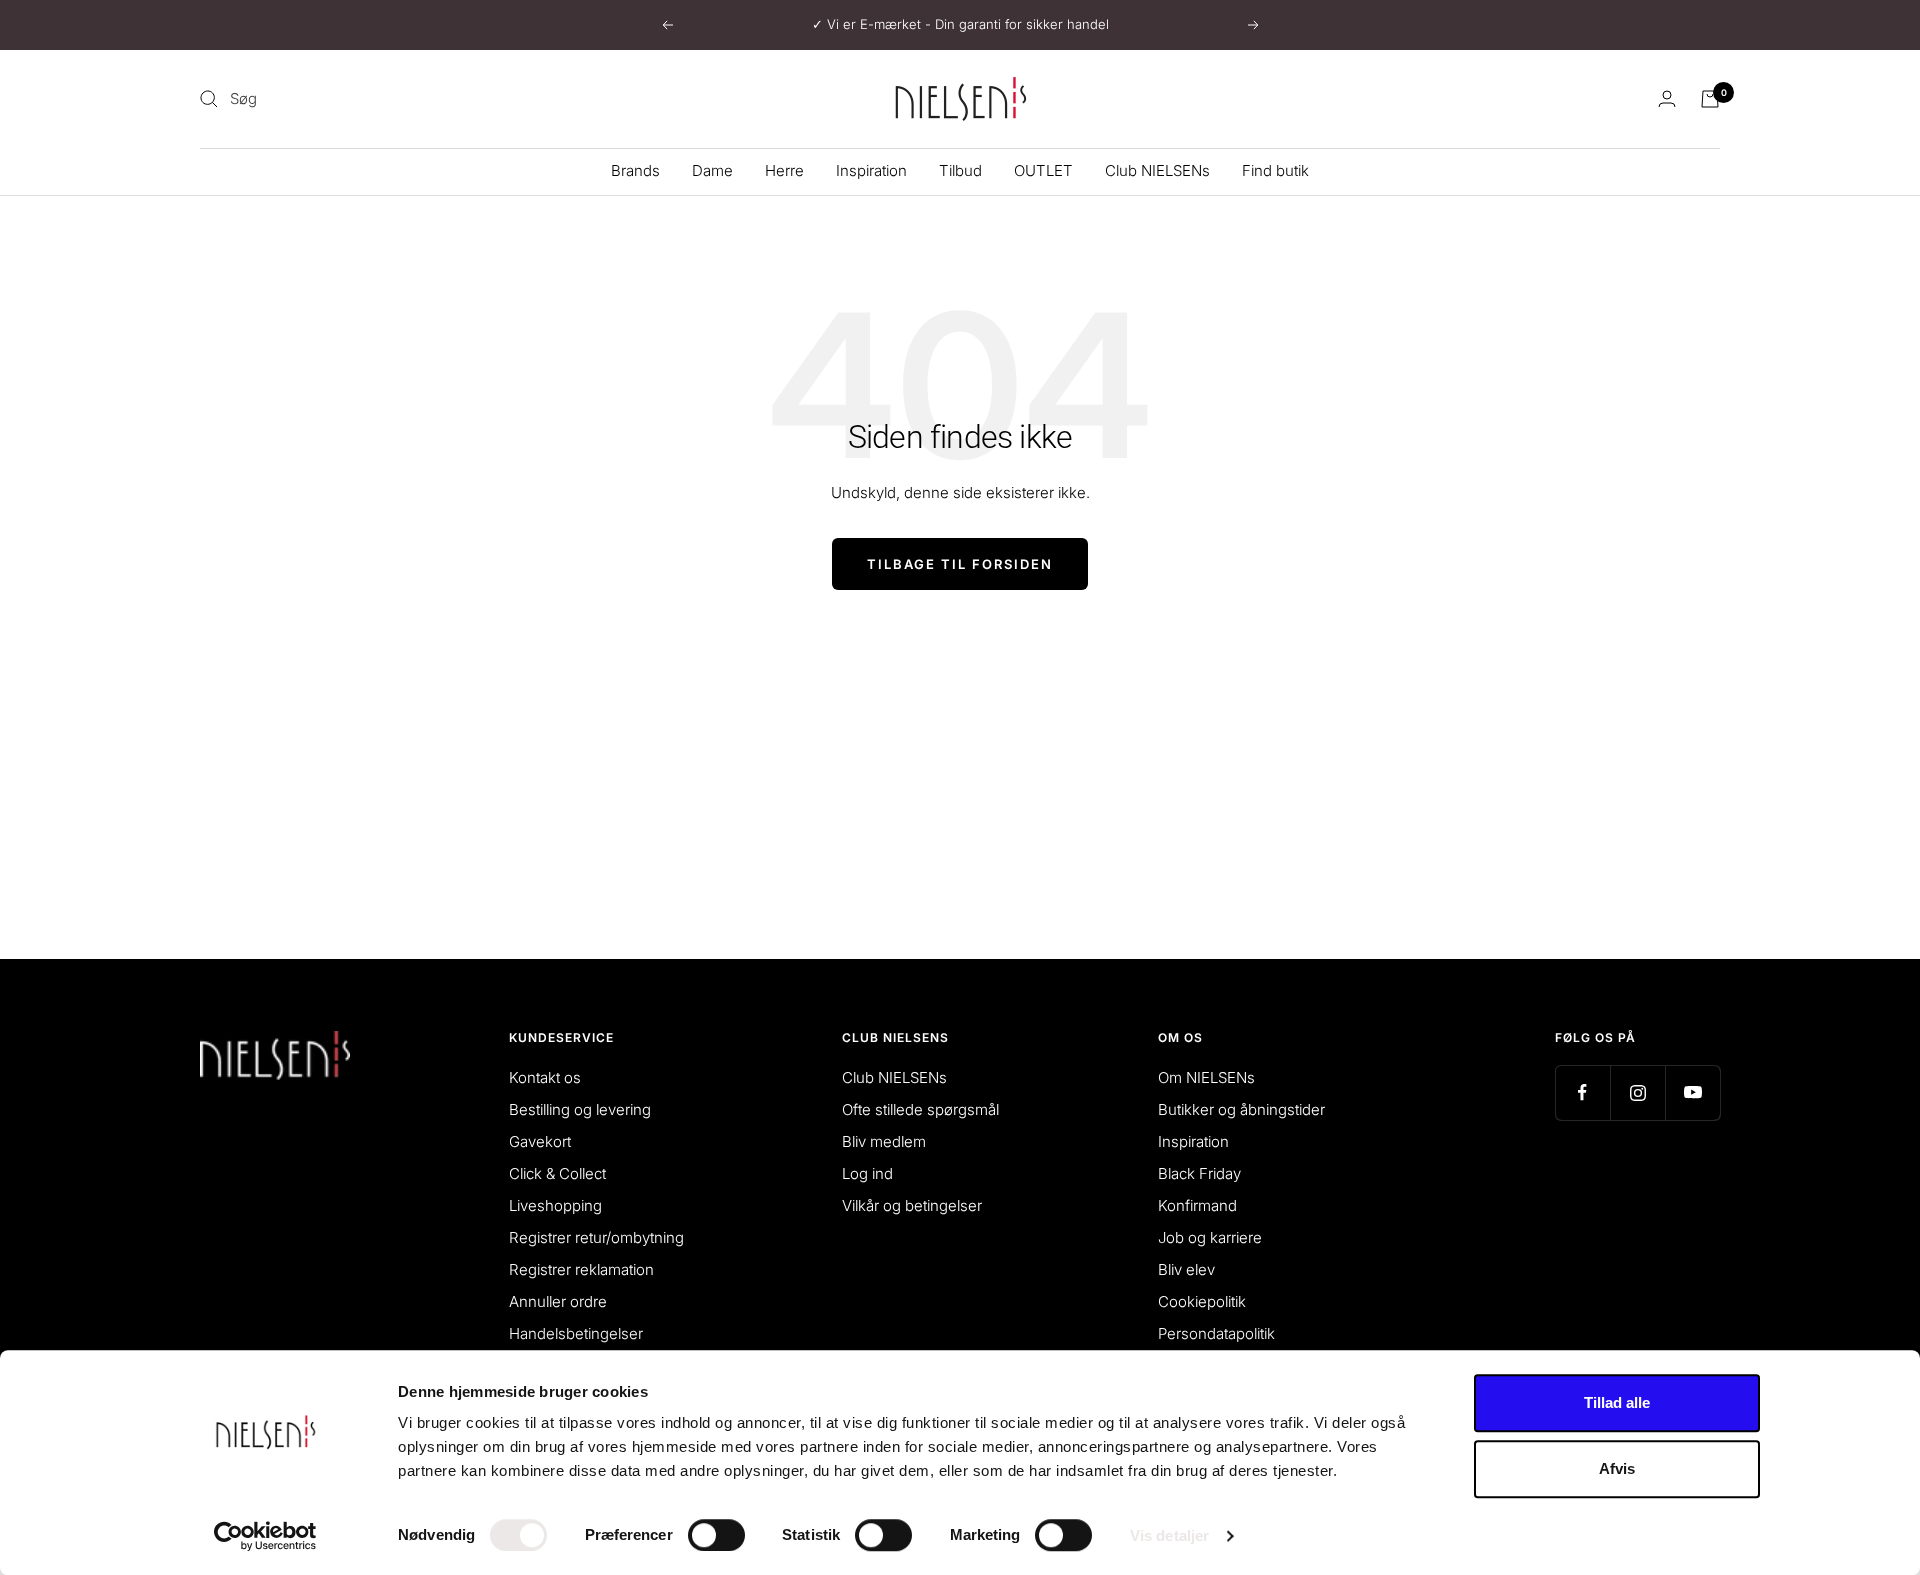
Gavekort (540, 1141)
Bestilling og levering (580, 1109)
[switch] (716, 1535)
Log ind (867, 1173)
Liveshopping (555, 1205)
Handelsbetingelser (576, 1333)
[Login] (1667, 98)
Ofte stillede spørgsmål (920, 1109)
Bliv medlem (884, 1141)
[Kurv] (1710, 99)
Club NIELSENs (1157, 170)
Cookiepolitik (1202, 1301)
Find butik (1275, 170)
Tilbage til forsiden (960, 564)
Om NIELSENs (1206, 1077)
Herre (784, 170)
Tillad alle (1617, 1402)
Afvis (1617, 1468)
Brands (635, 170)
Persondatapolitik (1216, 1333)
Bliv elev (1186, 1269)
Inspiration (871, 170)
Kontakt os (545, 1077)
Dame (712, 170)
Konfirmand (1197, 1205)
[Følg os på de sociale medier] (1582, 1092)
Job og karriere (1210, 1237)
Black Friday (1199, 1173)
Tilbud (960, 170)
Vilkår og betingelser (912, 1205)
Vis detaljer (1169, 1535)
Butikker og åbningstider (1241, 1109)
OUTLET (1043, 170)
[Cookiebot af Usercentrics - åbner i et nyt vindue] (265, 1536)
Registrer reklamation (581, 1269)
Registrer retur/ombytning (596, 1237)
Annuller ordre (558, 1301)
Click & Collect (557, 1173)
